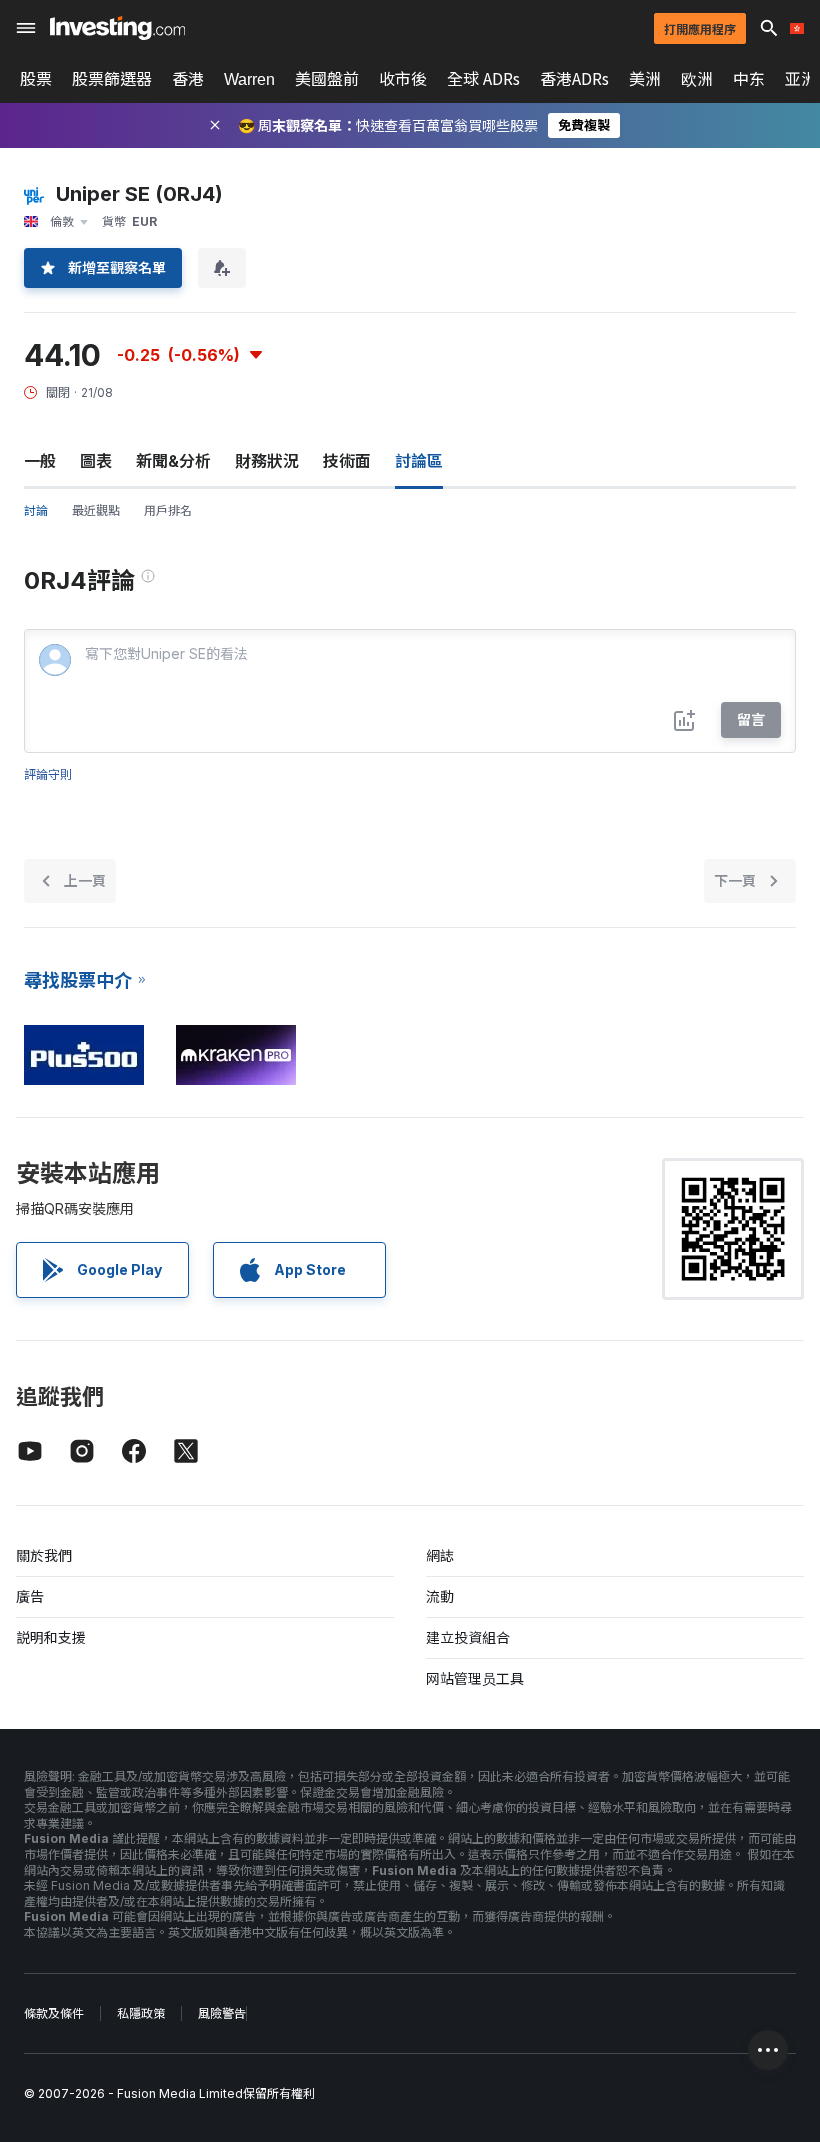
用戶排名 (168, 510)
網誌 (440, 1555)
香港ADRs (574, 79)
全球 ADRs (483, 79)
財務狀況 (267, 461)
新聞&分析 (173, 461)
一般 (40, 461)
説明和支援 (51, 1637)
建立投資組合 (468, 1637)
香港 (188, 79)
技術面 (347, 461)
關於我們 (44, 1555)
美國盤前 (327, 79)
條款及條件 (54, 2013)
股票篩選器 (112, 79)
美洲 (645, 79)
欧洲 (697, 79)
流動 (440, 1596)
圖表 (96, 461)
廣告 (30, 1596)
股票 (36, 79)
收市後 (403, 79)
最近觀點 (96, 510)
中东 (749, 79)
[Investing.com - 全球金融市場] (117, 28)
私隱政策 (141, 2013)
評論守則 (48, 774)
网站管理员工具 (475, 1678)
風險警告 (222, 2013)
